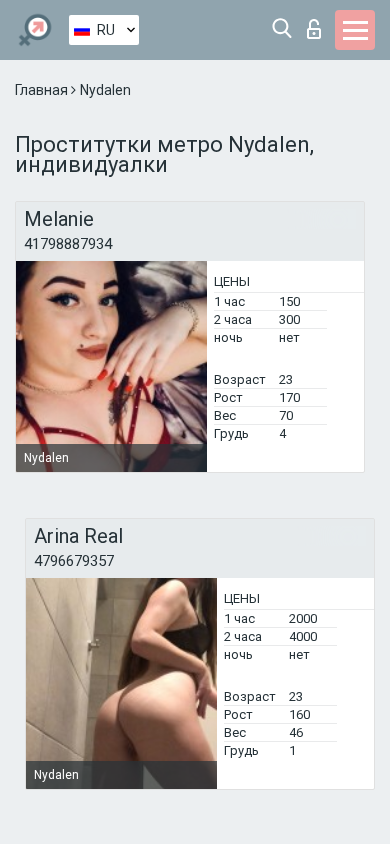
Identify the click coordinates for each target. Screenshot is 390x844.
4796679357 (74, 561)
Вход (318, 23)
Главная (43, 90)
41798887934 (68, 244)
